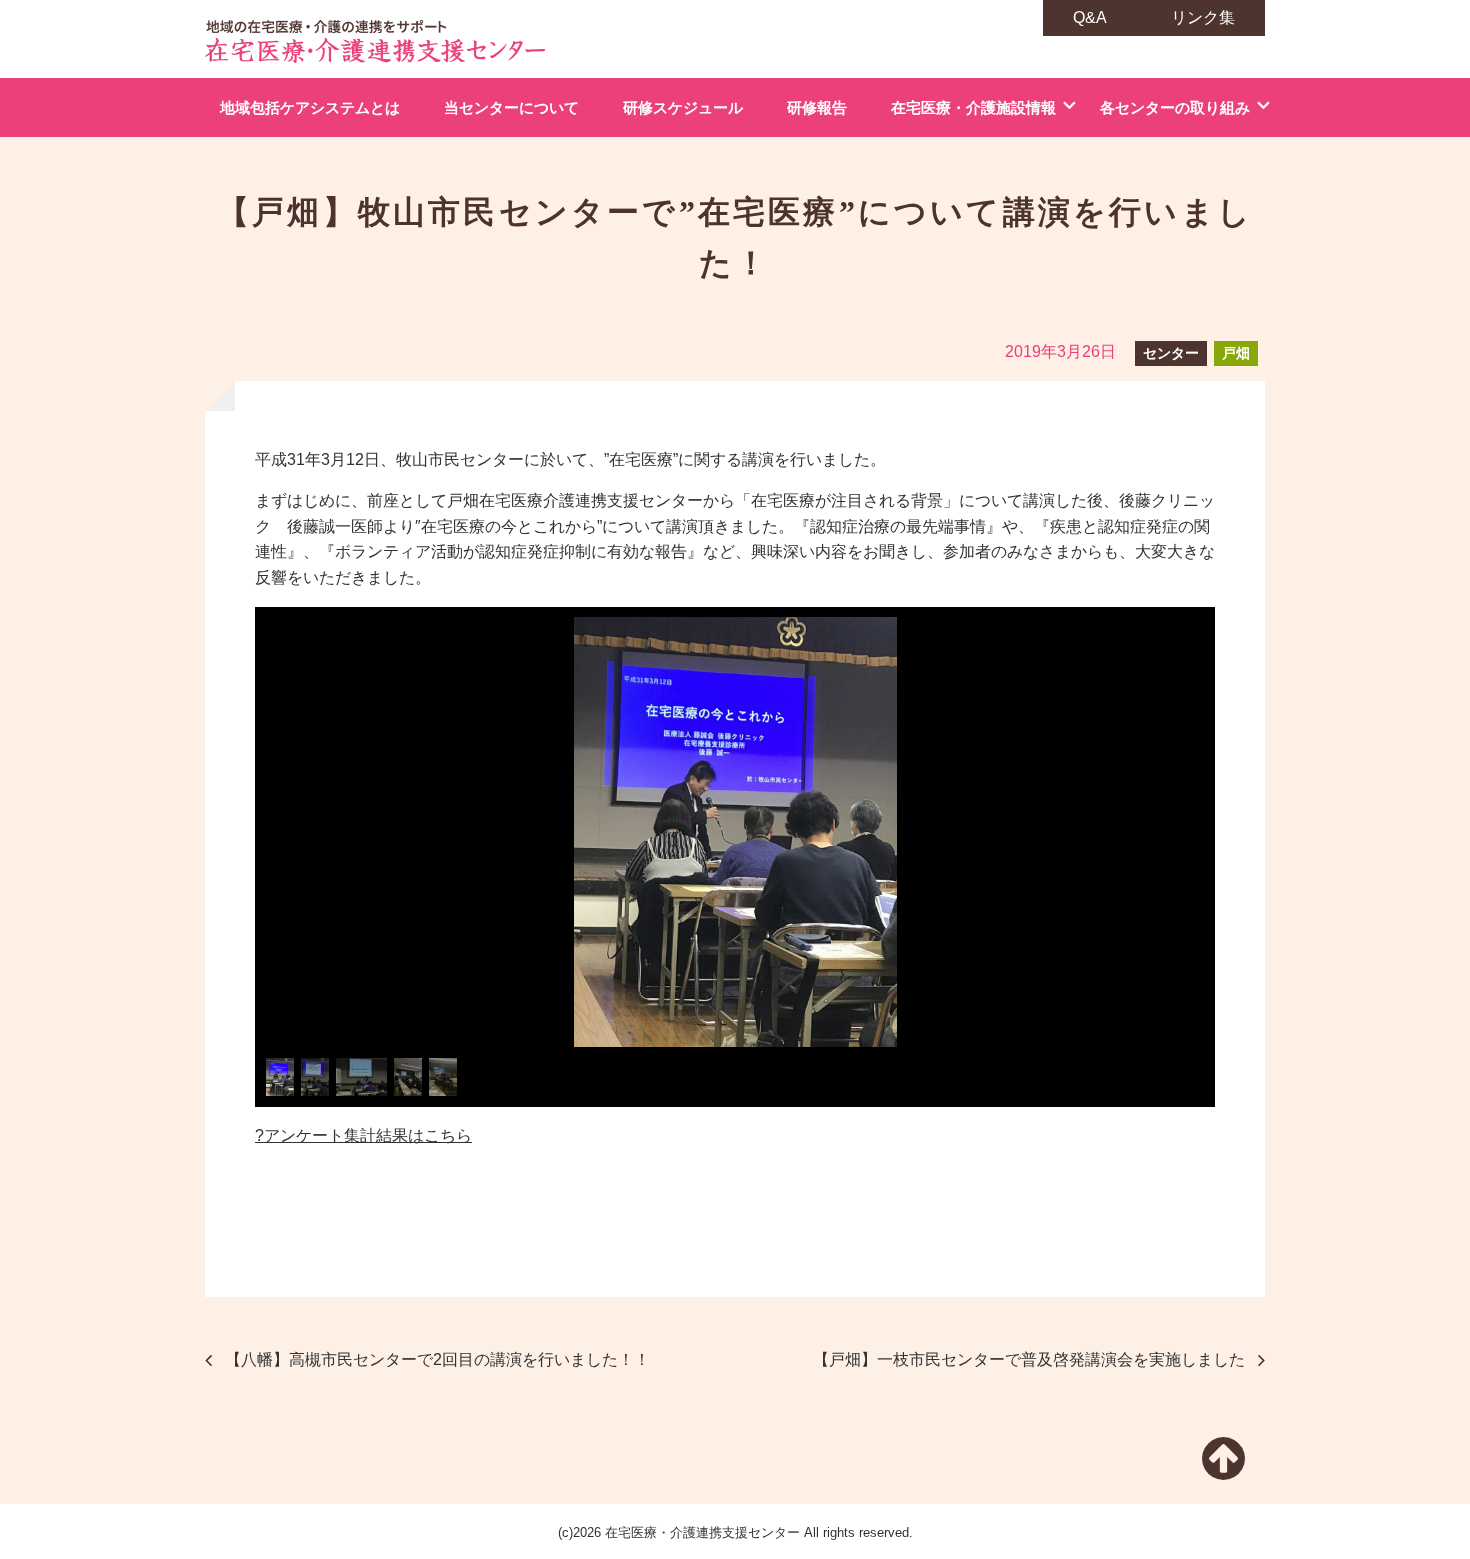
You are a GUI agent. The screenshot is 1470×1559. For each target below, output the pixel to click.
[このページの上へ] (1223, 1470)
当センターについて (511, 107)
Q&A (1090, 17)
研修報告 (817, 107)
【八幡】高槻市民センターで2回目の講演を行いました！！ (437, 1359)
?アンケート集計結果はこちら (363, 1135)
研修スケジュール (683, 107)
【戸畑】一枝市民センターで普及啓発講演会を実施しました (1029, 1359)
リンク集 (1203, 17)
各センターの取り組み (1175, 107)
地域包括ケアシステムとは (310, 107)
